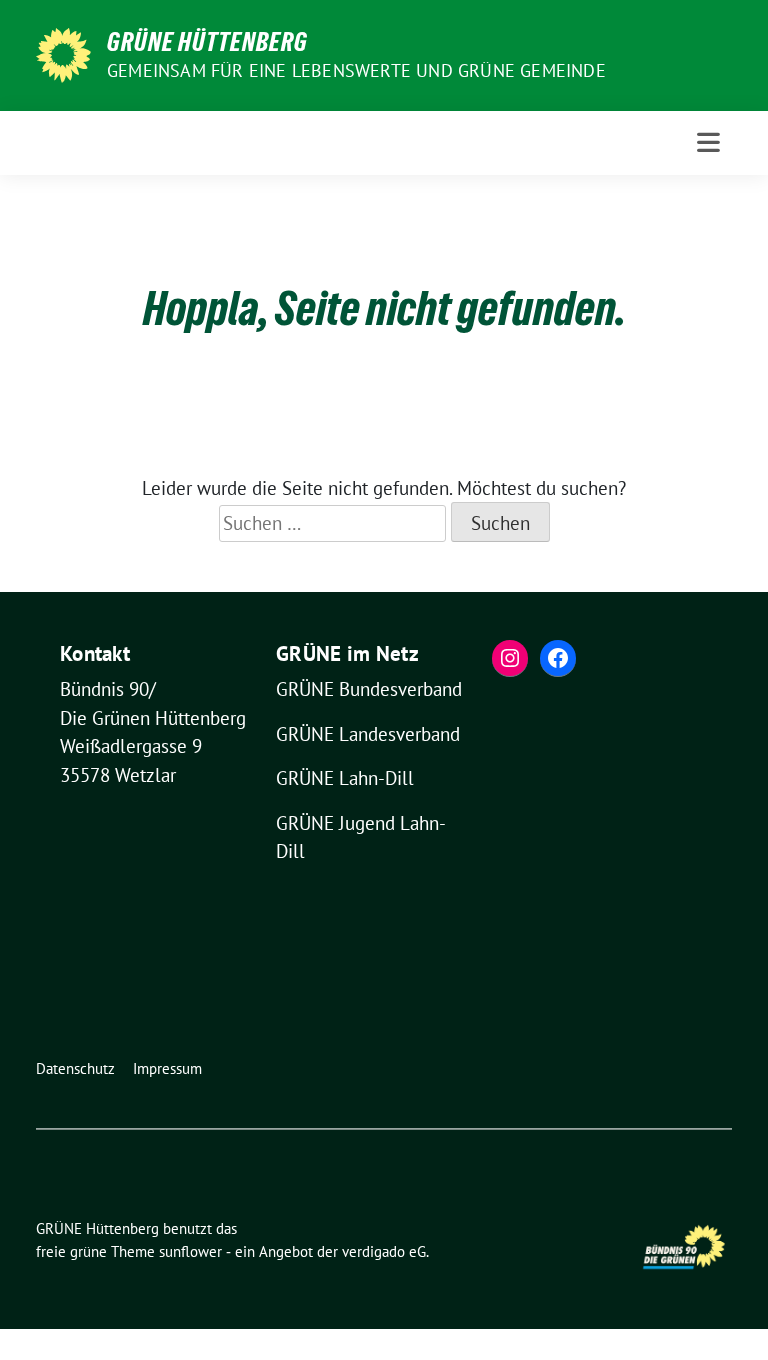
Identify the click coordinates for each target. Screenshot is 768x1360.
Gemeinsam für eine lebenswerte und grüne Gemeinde (356, 70)
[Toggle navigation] (708, 142)
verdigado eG (384, 1251)
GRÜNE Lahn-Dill (345, 778)
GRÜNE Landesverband (368, 734)
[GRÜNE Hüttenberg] (63, 53)
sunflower (190, 1251)
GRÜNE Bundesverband (369, 689)
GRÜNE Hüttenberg (207, 42)
